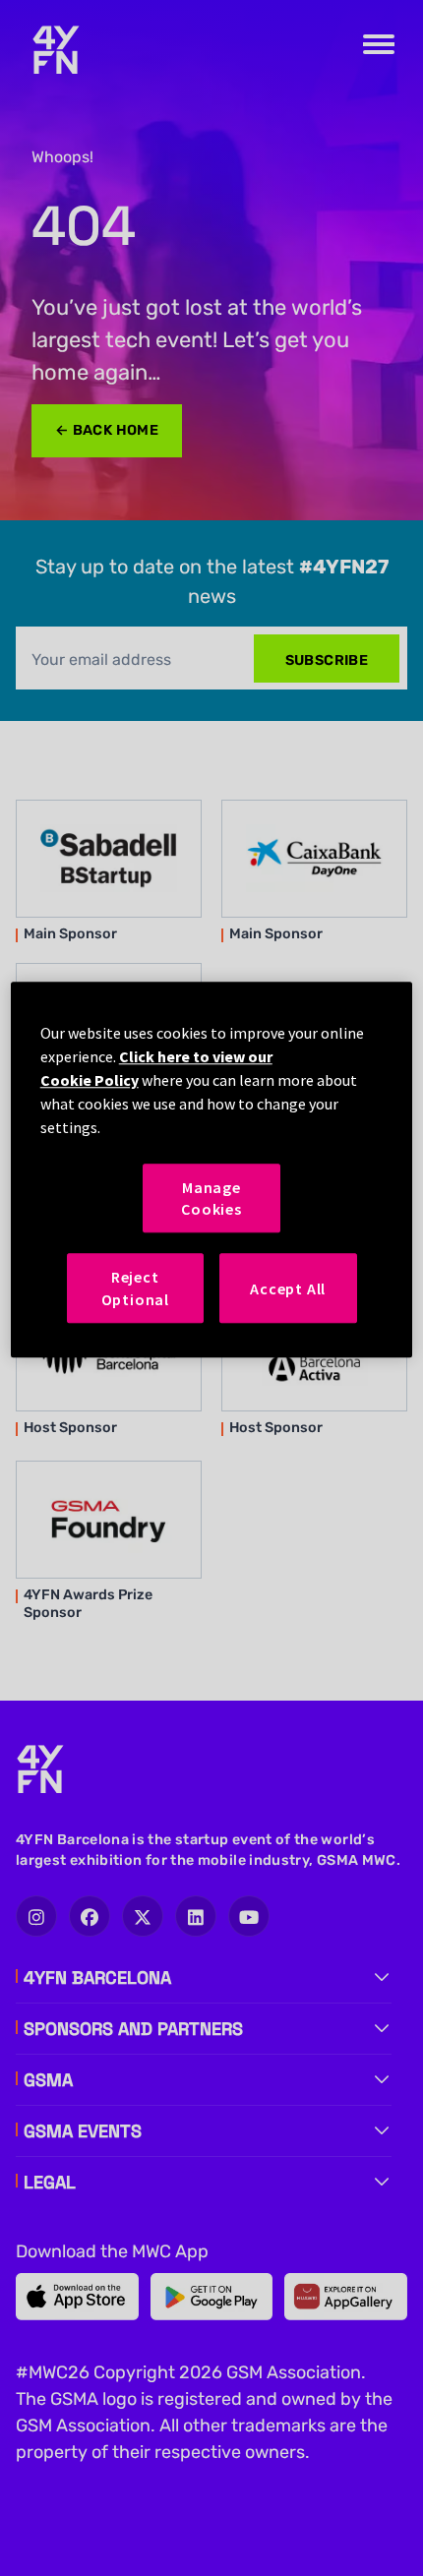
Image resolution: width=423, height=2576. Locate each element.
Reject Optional (135, 1288)
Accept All (288, 1288)
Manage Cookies (211, 1198)
